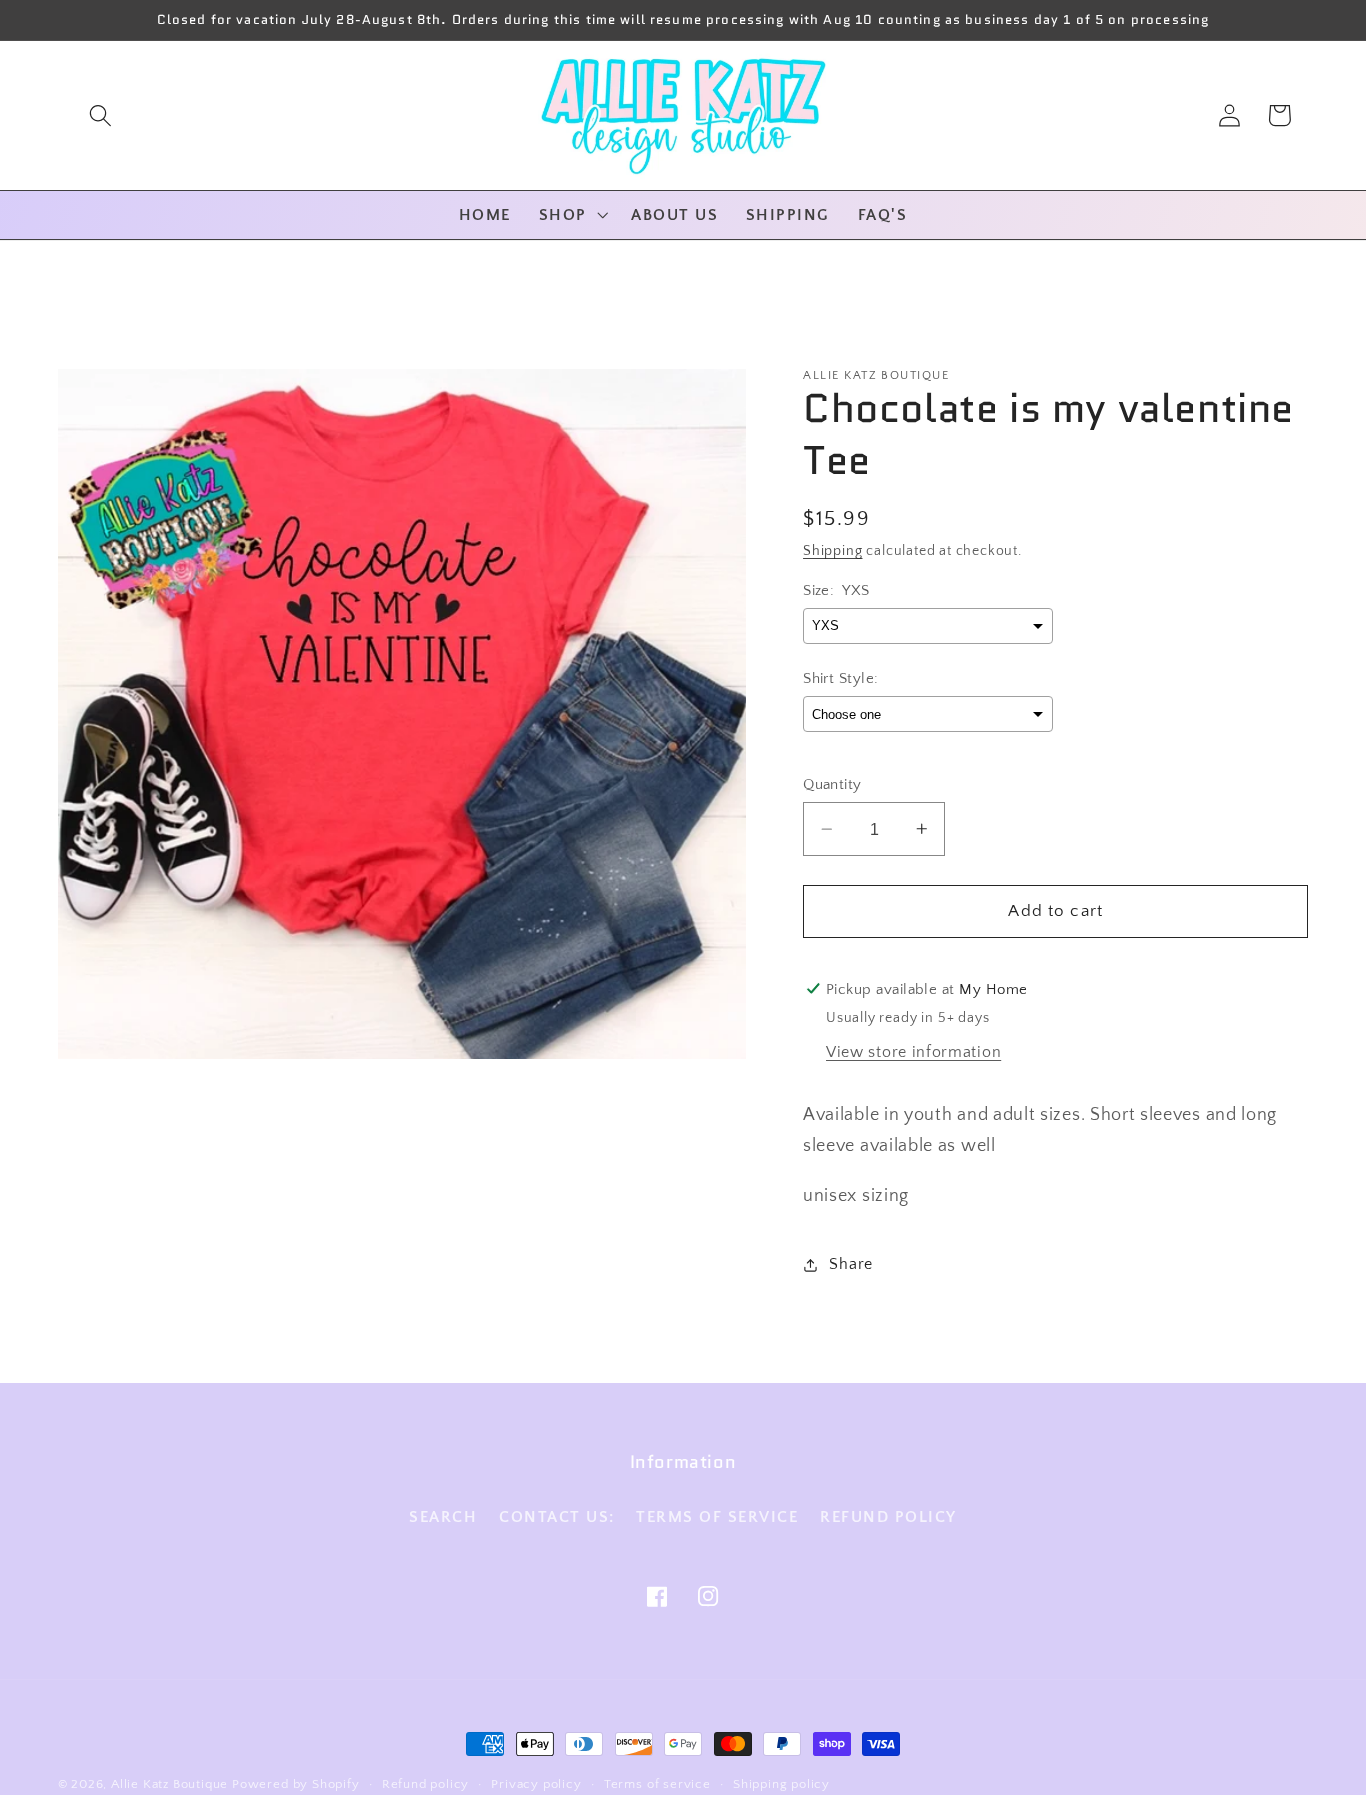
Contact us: (557, 1517)
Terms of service (657, 1784)
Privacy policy (536, 1784)
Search (443, 1517)
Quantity (832, 784)
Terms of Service (717, 1517)
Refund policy (888, 1517)
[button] (100, 115)
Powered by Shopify (296, 1784)
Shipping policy (781, 1784)
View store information (913, 1052)
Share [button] (850, 1264)
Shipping (832, 551)
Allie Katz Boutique (171, 1784)
